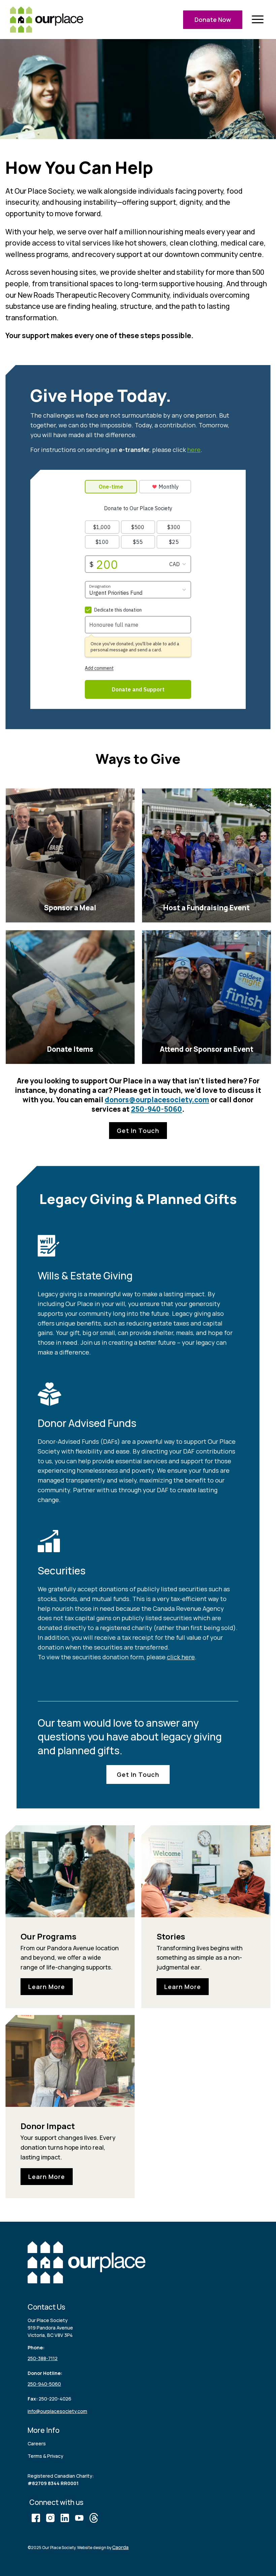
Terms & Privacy (45, 2456)
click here (181, 1657)
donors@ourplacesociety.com (157, 1100)
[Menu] (257, 20)
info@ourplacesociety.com (57, 2411)
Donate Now (213, 20)
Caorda (120, 2547)
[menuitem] (257, 20)
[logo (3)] (47, 20)
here (194, 450)
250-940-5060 (157, 1109)
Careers (37, 2443)
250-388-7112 (43, 2358)
